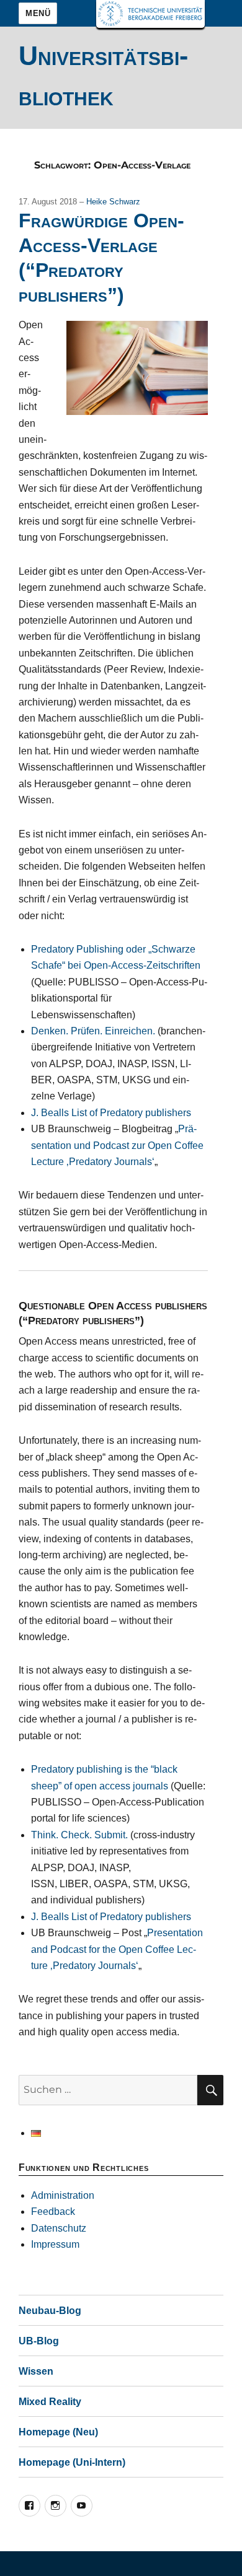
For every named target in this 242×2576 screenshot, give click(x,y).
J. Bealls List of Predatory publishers (111, 1113)
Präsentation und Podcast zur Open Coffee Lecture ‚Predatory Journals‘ (117, 1145)
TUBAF (150, 14)
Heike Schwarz (113, 202)
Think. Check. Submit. (79, 1835)
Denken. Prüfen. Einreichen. (93, 1031)
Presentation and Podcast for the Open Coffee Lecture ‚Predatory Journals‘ (117, 1949)
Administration (63, 2195)
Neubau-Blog (50, 2311)
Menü (38, 13)
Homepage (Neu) (58, 2432)
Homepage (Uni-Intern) (72, 2462)
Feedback (53, 2211)
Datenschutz (59, 2228)
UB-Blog (39, 2341)
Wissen (36, 2371)
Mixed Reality (50, 2402)
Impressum (55, 2244)
